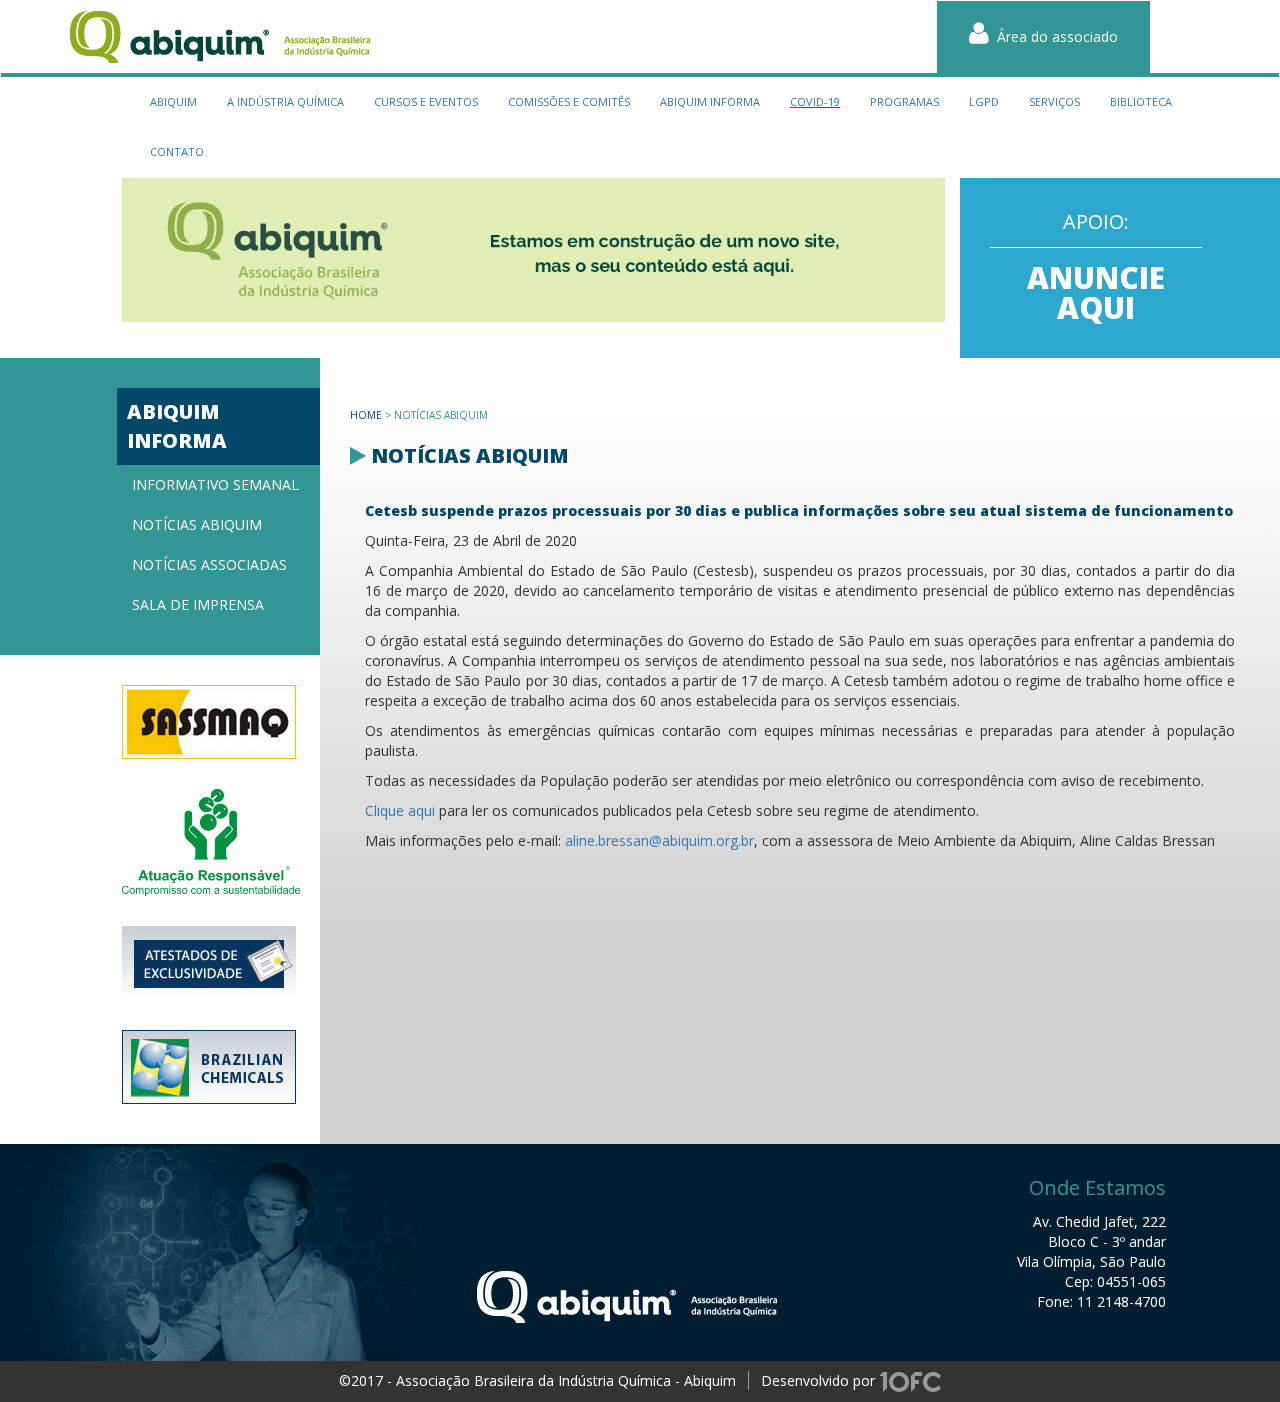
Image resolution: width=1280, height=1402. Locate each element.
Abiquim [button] (173, 101)
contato (177, 151)
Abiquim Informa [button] (710, 101)
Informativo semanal (215, 484)
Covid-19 (815, 101)
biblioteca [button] (1141, 101)
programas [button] (904, 101)
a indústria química (285, 101)
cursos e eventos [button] (426, 101)
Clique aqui (400, 810)
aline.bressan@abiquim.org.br (659, 840)
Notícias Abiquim (197, 524)
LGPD (984, 101)
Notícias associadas (209, 564)
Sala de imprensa (198, 604)
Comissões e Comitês (569, 101)
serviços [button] (1054, 101)
